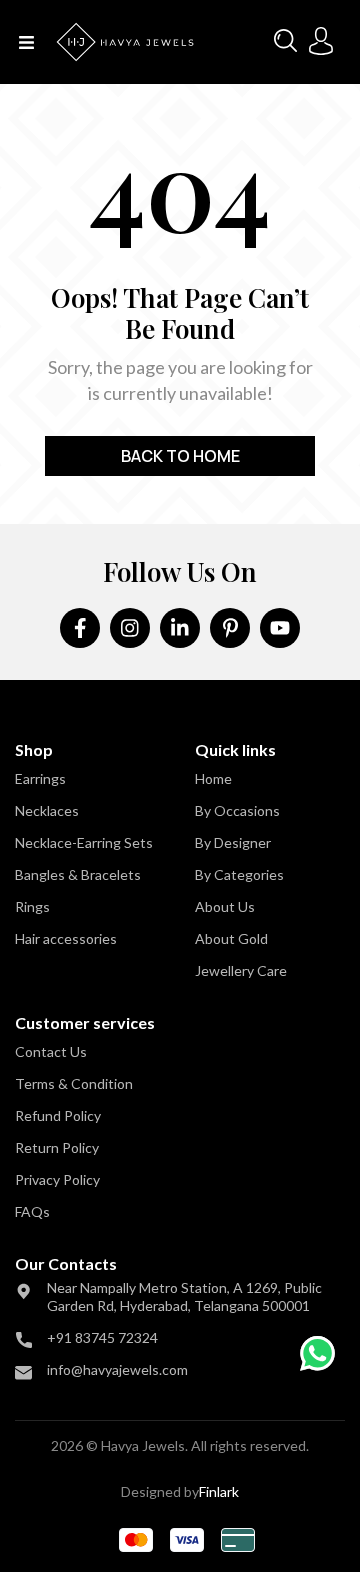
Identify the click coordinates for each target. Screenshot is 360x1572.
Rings (32, 906)
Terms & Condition (74, 1083)
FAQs (32, 1211)
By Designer (233, 842)
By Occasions (237, 810)
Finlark (219, 1491)
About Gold (231, 938)
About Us (225, 906)
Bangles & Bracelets (78, 874)
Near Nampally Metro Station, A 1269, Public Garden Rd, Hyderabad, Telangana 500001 (184, 1296)
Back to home (180, 456)
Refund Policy (58, 1115)
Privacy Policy (57, 1179)
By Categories (239, 874)
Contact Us (51, 1051)
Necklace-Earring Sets (84, 842)
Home (213, 778)
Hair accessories (66, 938)
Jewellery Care (241, 970)
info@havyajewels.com (117, 1369)
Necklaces (47, 810)
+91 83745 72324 (102, 1337)
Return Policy (57, 1147)
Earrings (40, 778)
